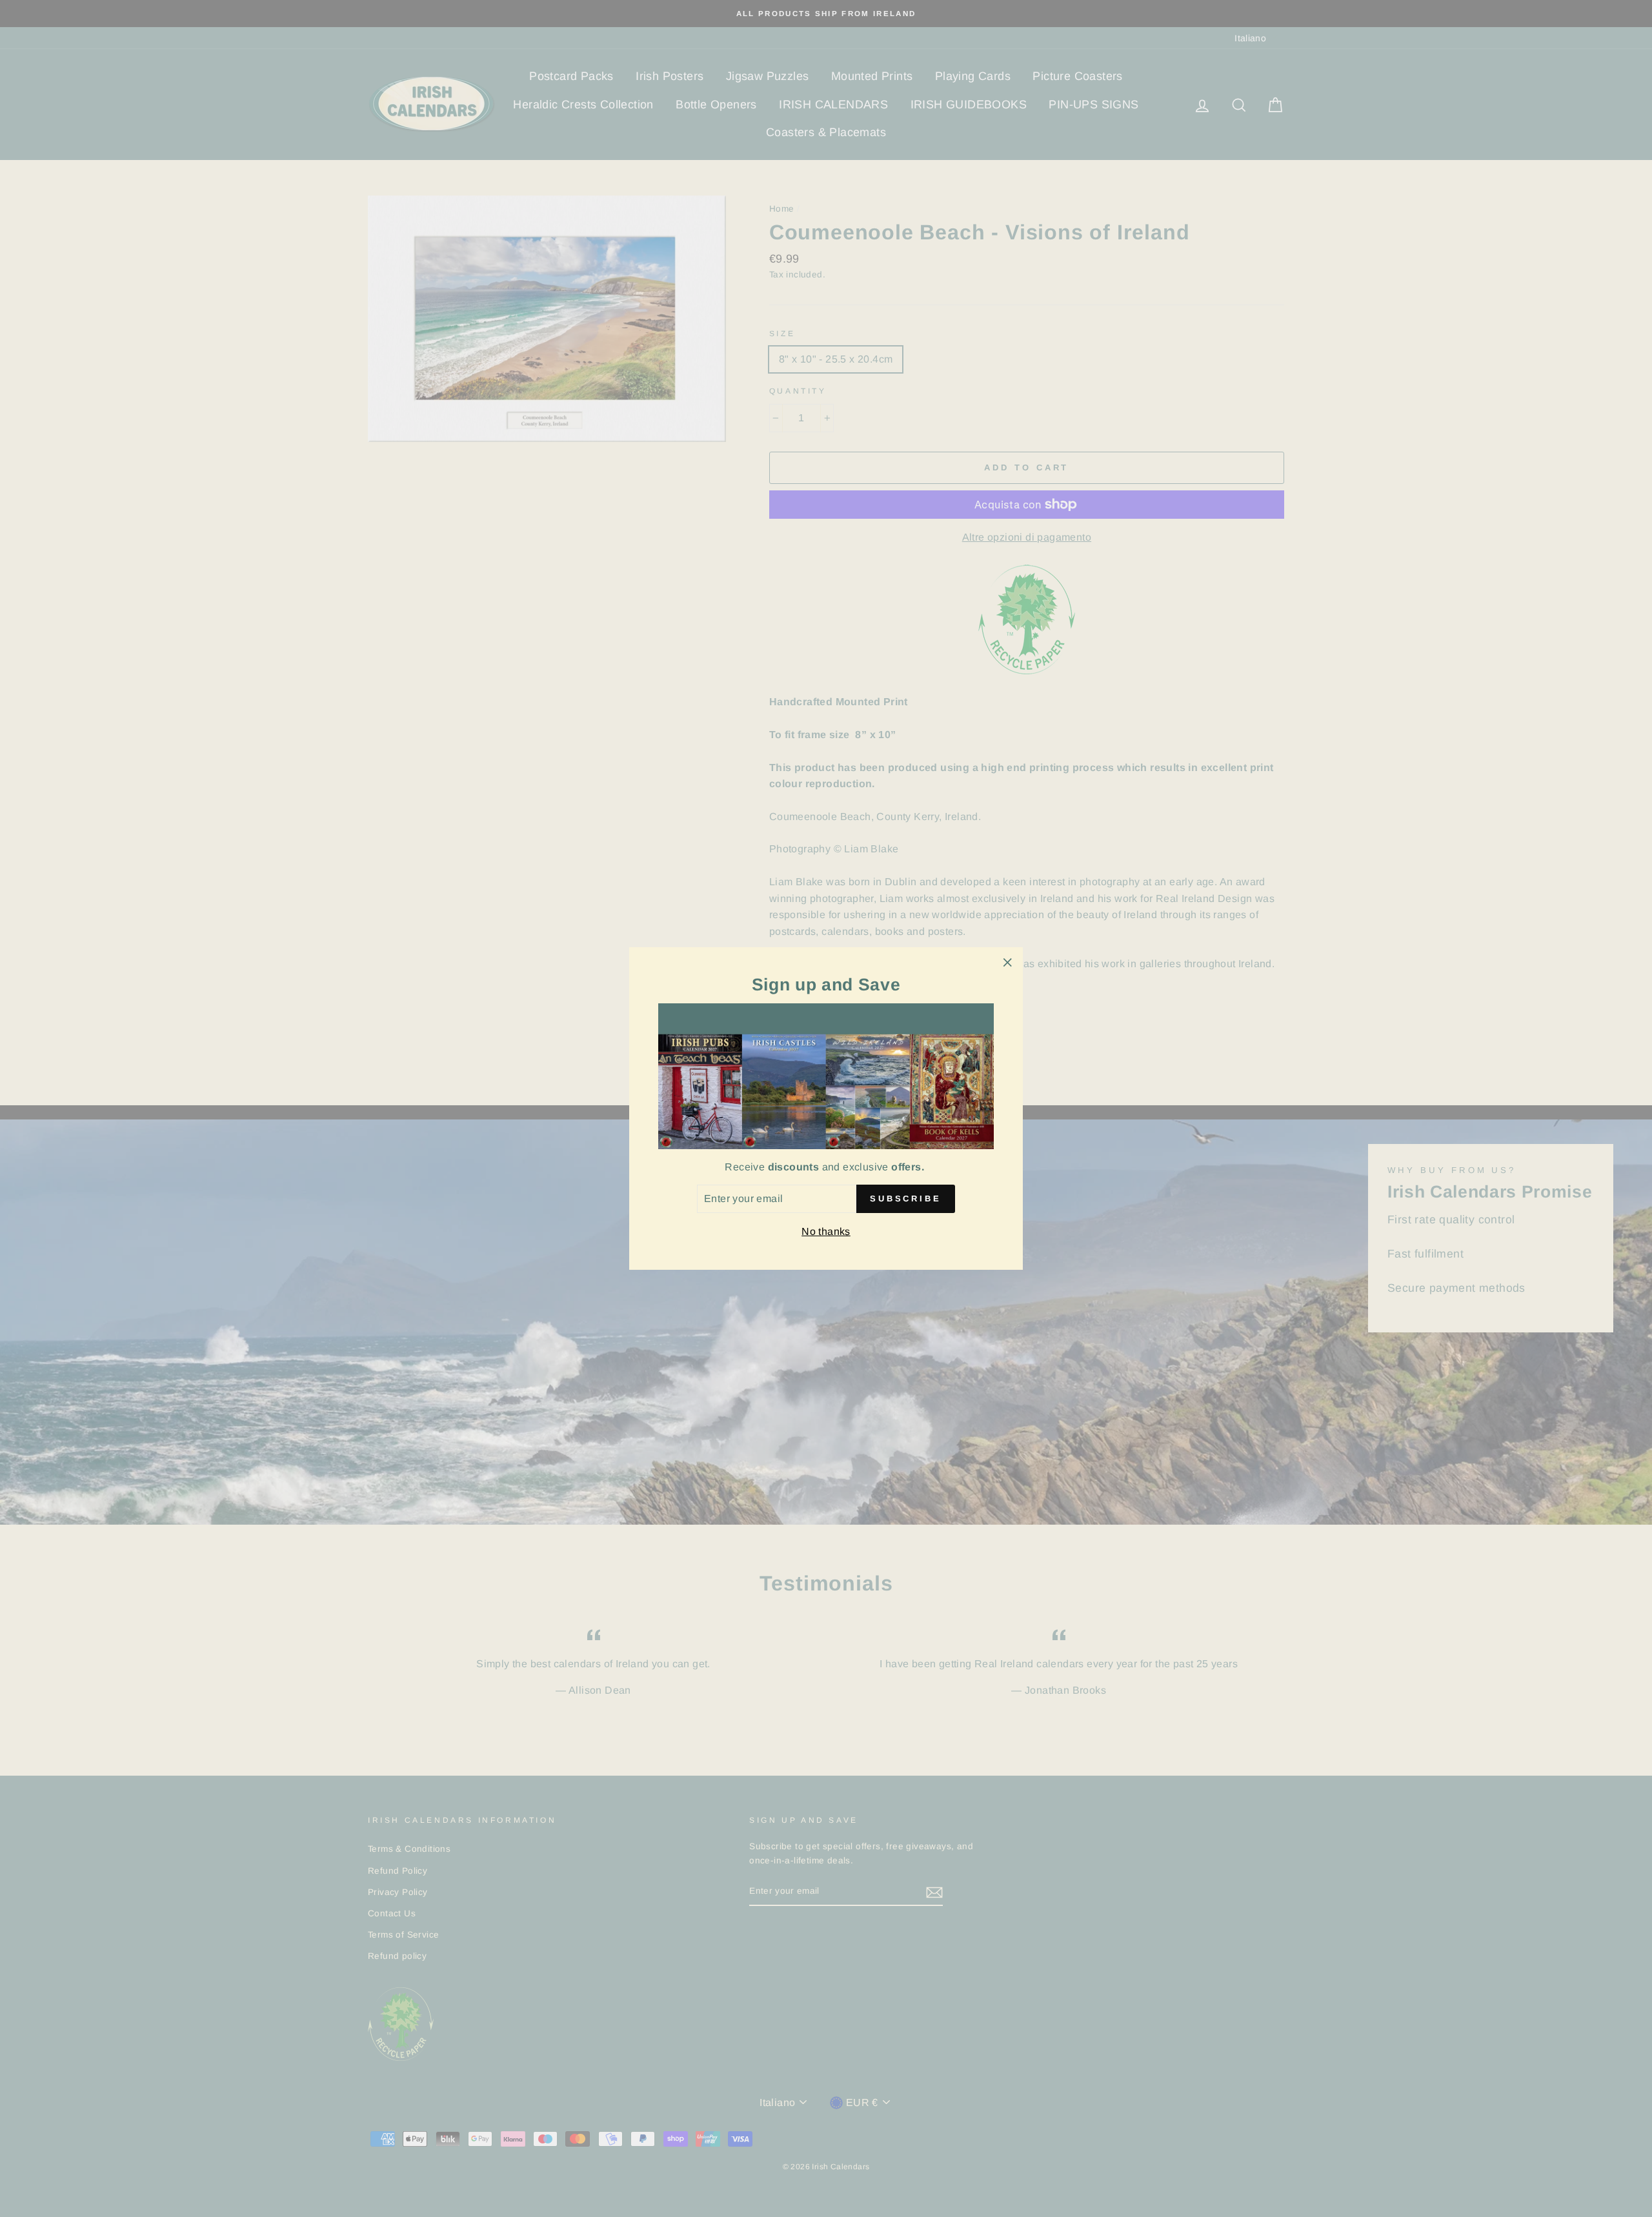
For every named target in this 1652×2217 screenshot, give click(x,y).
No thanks (826, 1231)
